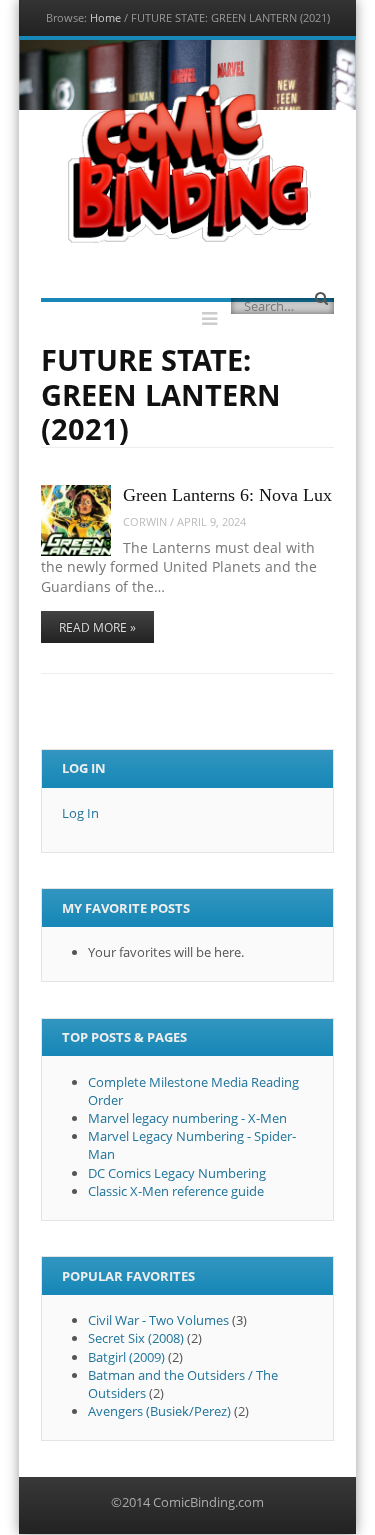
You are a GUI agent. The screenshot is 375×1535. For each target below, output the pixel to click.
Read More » (97, 627)
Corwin (145, 521)
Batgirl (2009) (126, 1357)
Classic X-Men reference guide (176, 1191)
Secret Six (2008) (136, 1338)
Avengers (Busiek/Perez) (159, 1411)
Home (105, 17)
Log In (80, 813)
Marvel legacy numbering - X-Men (187, 1118)
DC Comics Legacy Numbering (177, 1173)
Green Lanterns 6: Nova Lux (227, 495)
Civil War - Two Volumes (158, 1320)
